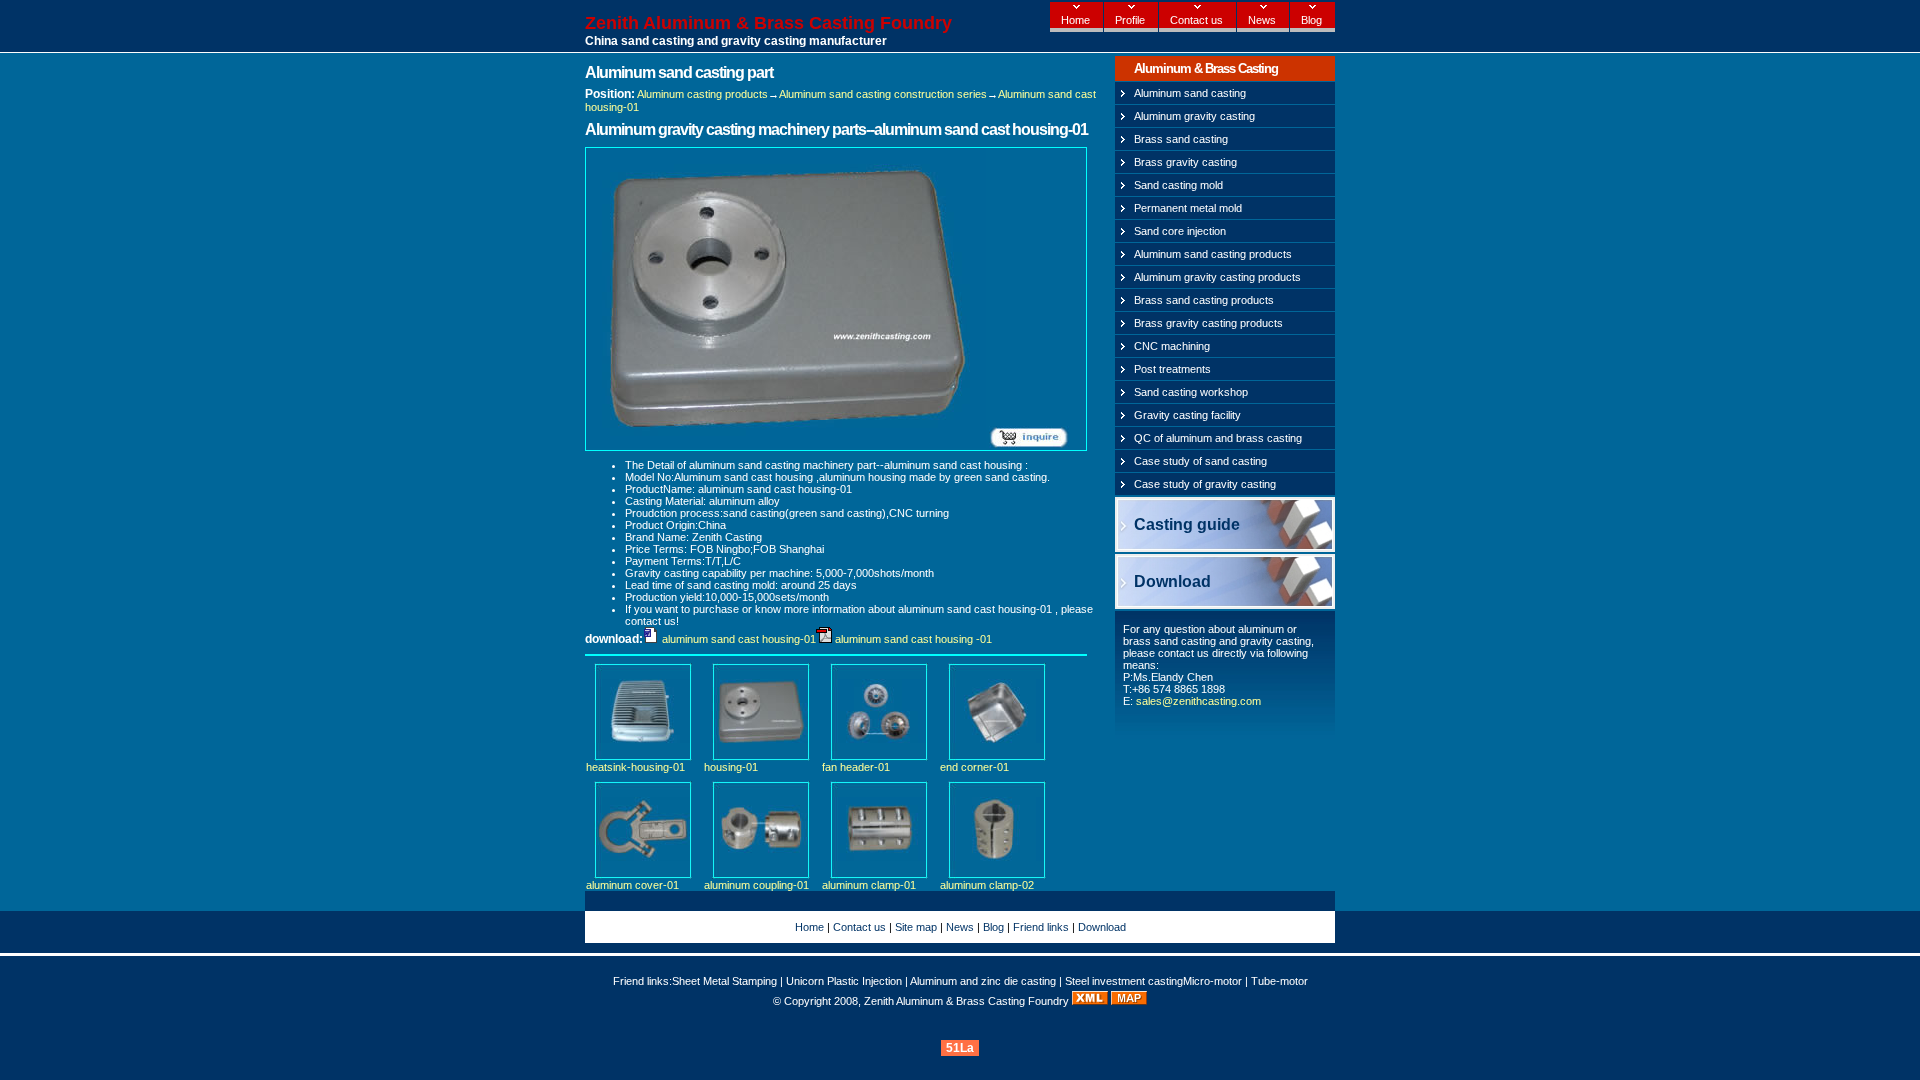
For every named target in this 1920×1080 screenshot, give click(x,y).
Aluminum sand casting (1190, 93)
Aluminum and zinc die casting (983, 981)
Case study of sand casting (1200, 461)
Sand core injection (1180, 231)
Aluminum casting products (702, 94)
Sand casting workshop (1191, 392)
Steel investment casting (1124, 981)
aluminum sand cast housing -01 (913, 639)
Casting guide (1187, 524)
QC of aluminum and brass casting (1218, 438)
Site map (916, 927)
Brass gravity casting (1185, 162)
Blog (1311, 20)
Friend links (1041, 927)
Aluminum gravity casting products (1217, 277)
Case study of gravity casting (1205, 484)
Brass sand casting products (1204, 300)
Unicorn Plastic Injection (844, 981)
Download (1172, 581)
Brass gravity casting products (1208, 323)
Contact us (1196, 20)
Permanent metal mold (1188, 208)
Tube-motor (1279, 981)
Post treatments (1172, 369)
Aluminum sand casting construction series (883, 94)
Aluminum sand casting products (1213, 254)
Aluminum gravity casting (1194, 116)
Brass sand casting (1181, 139)
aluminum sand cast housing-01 (739, 639)
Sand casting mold (1178, 185)
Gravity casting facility (1187, 415)
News (1262, 20)
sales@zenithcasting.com (1198, 701)
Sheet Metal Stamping (724, 981)
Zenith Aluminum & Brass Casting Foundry (768, 23)
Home (1075, 20)
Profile (1130, 20)
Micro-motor (1212, 981)
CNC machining (1172, 346)
